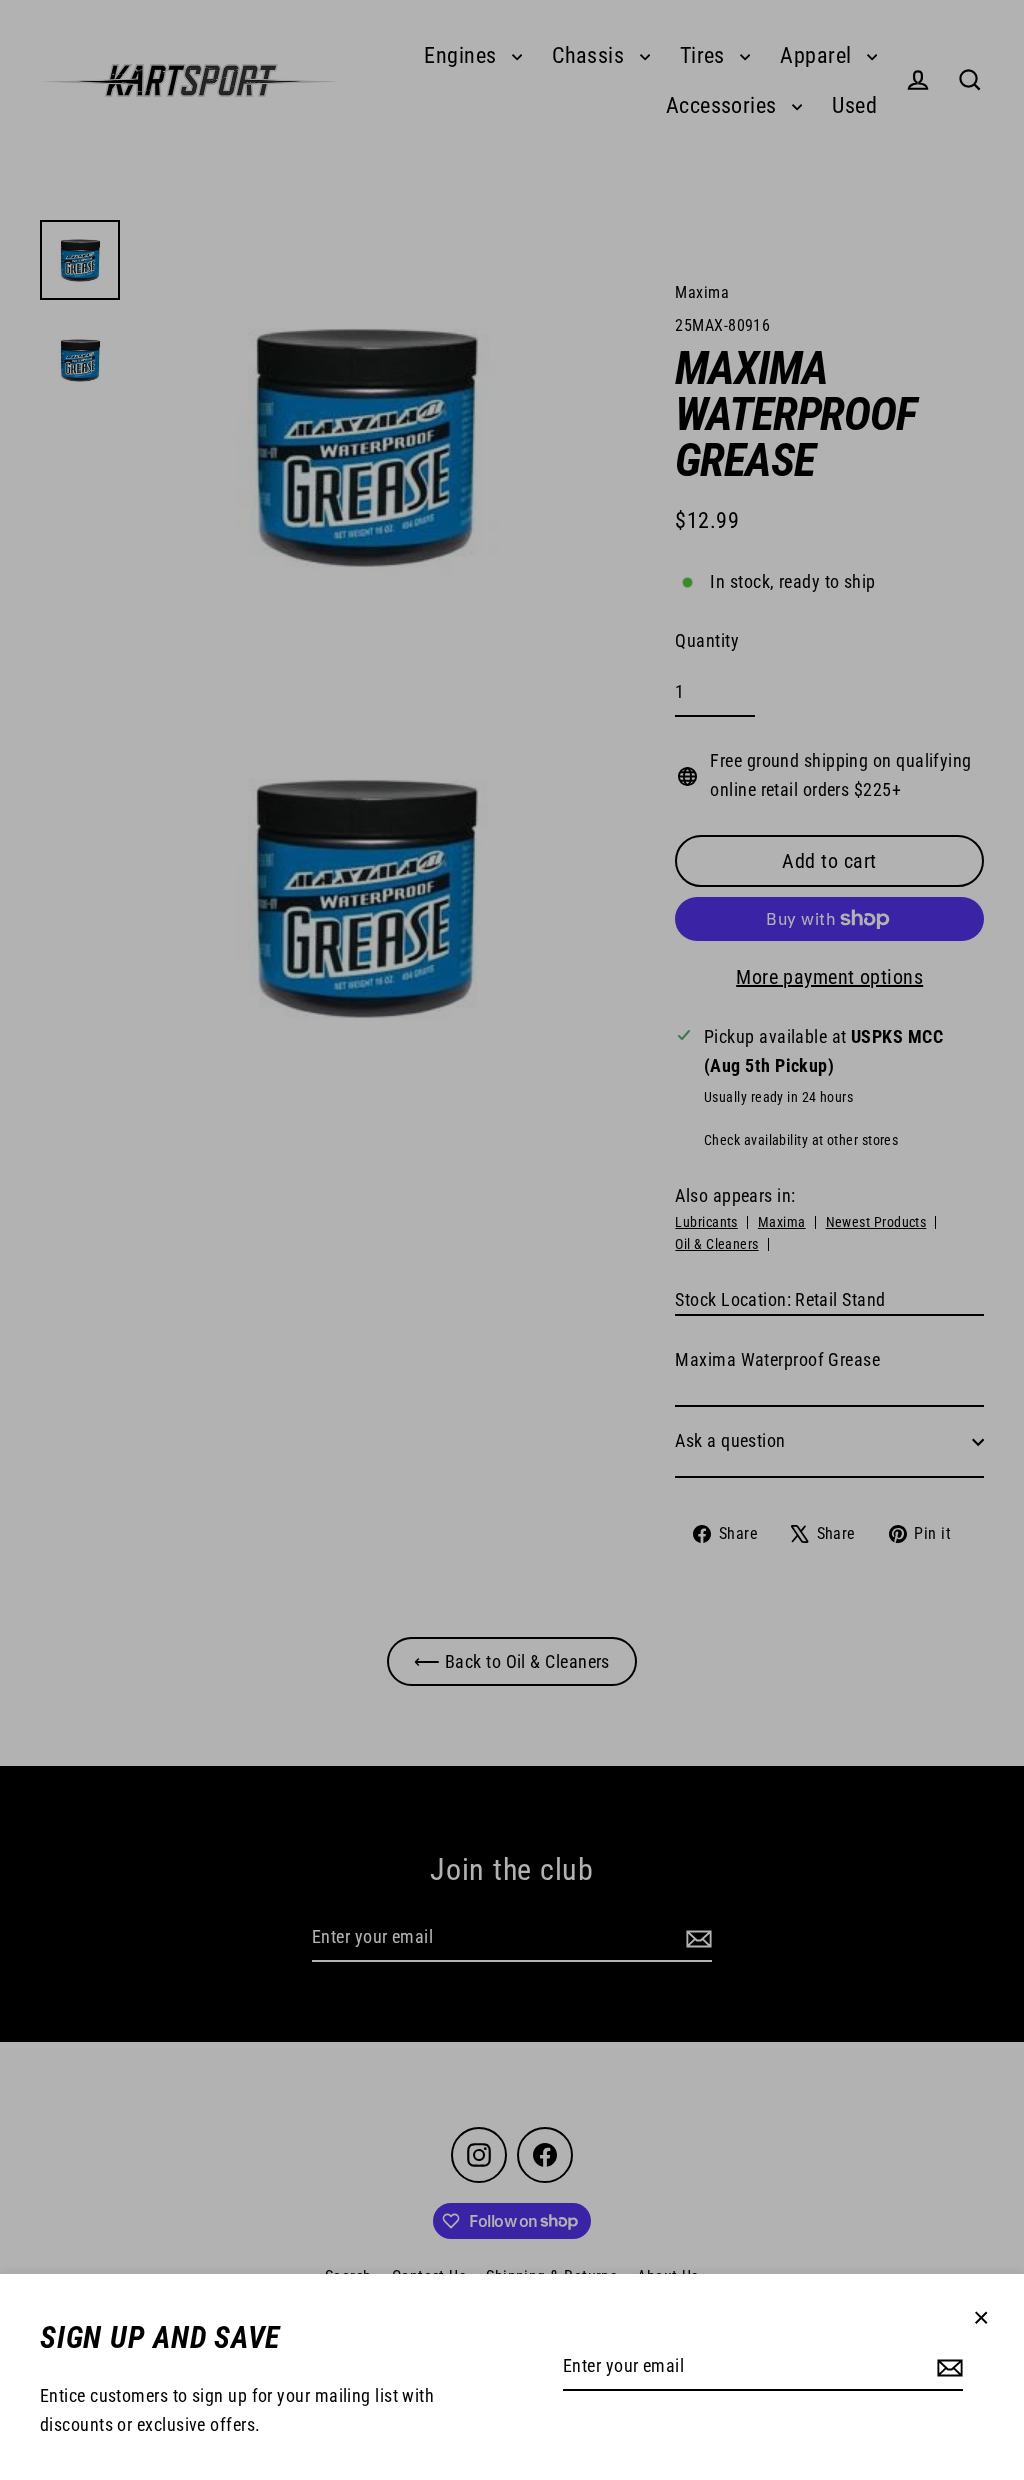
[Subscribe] (947, 2367)
